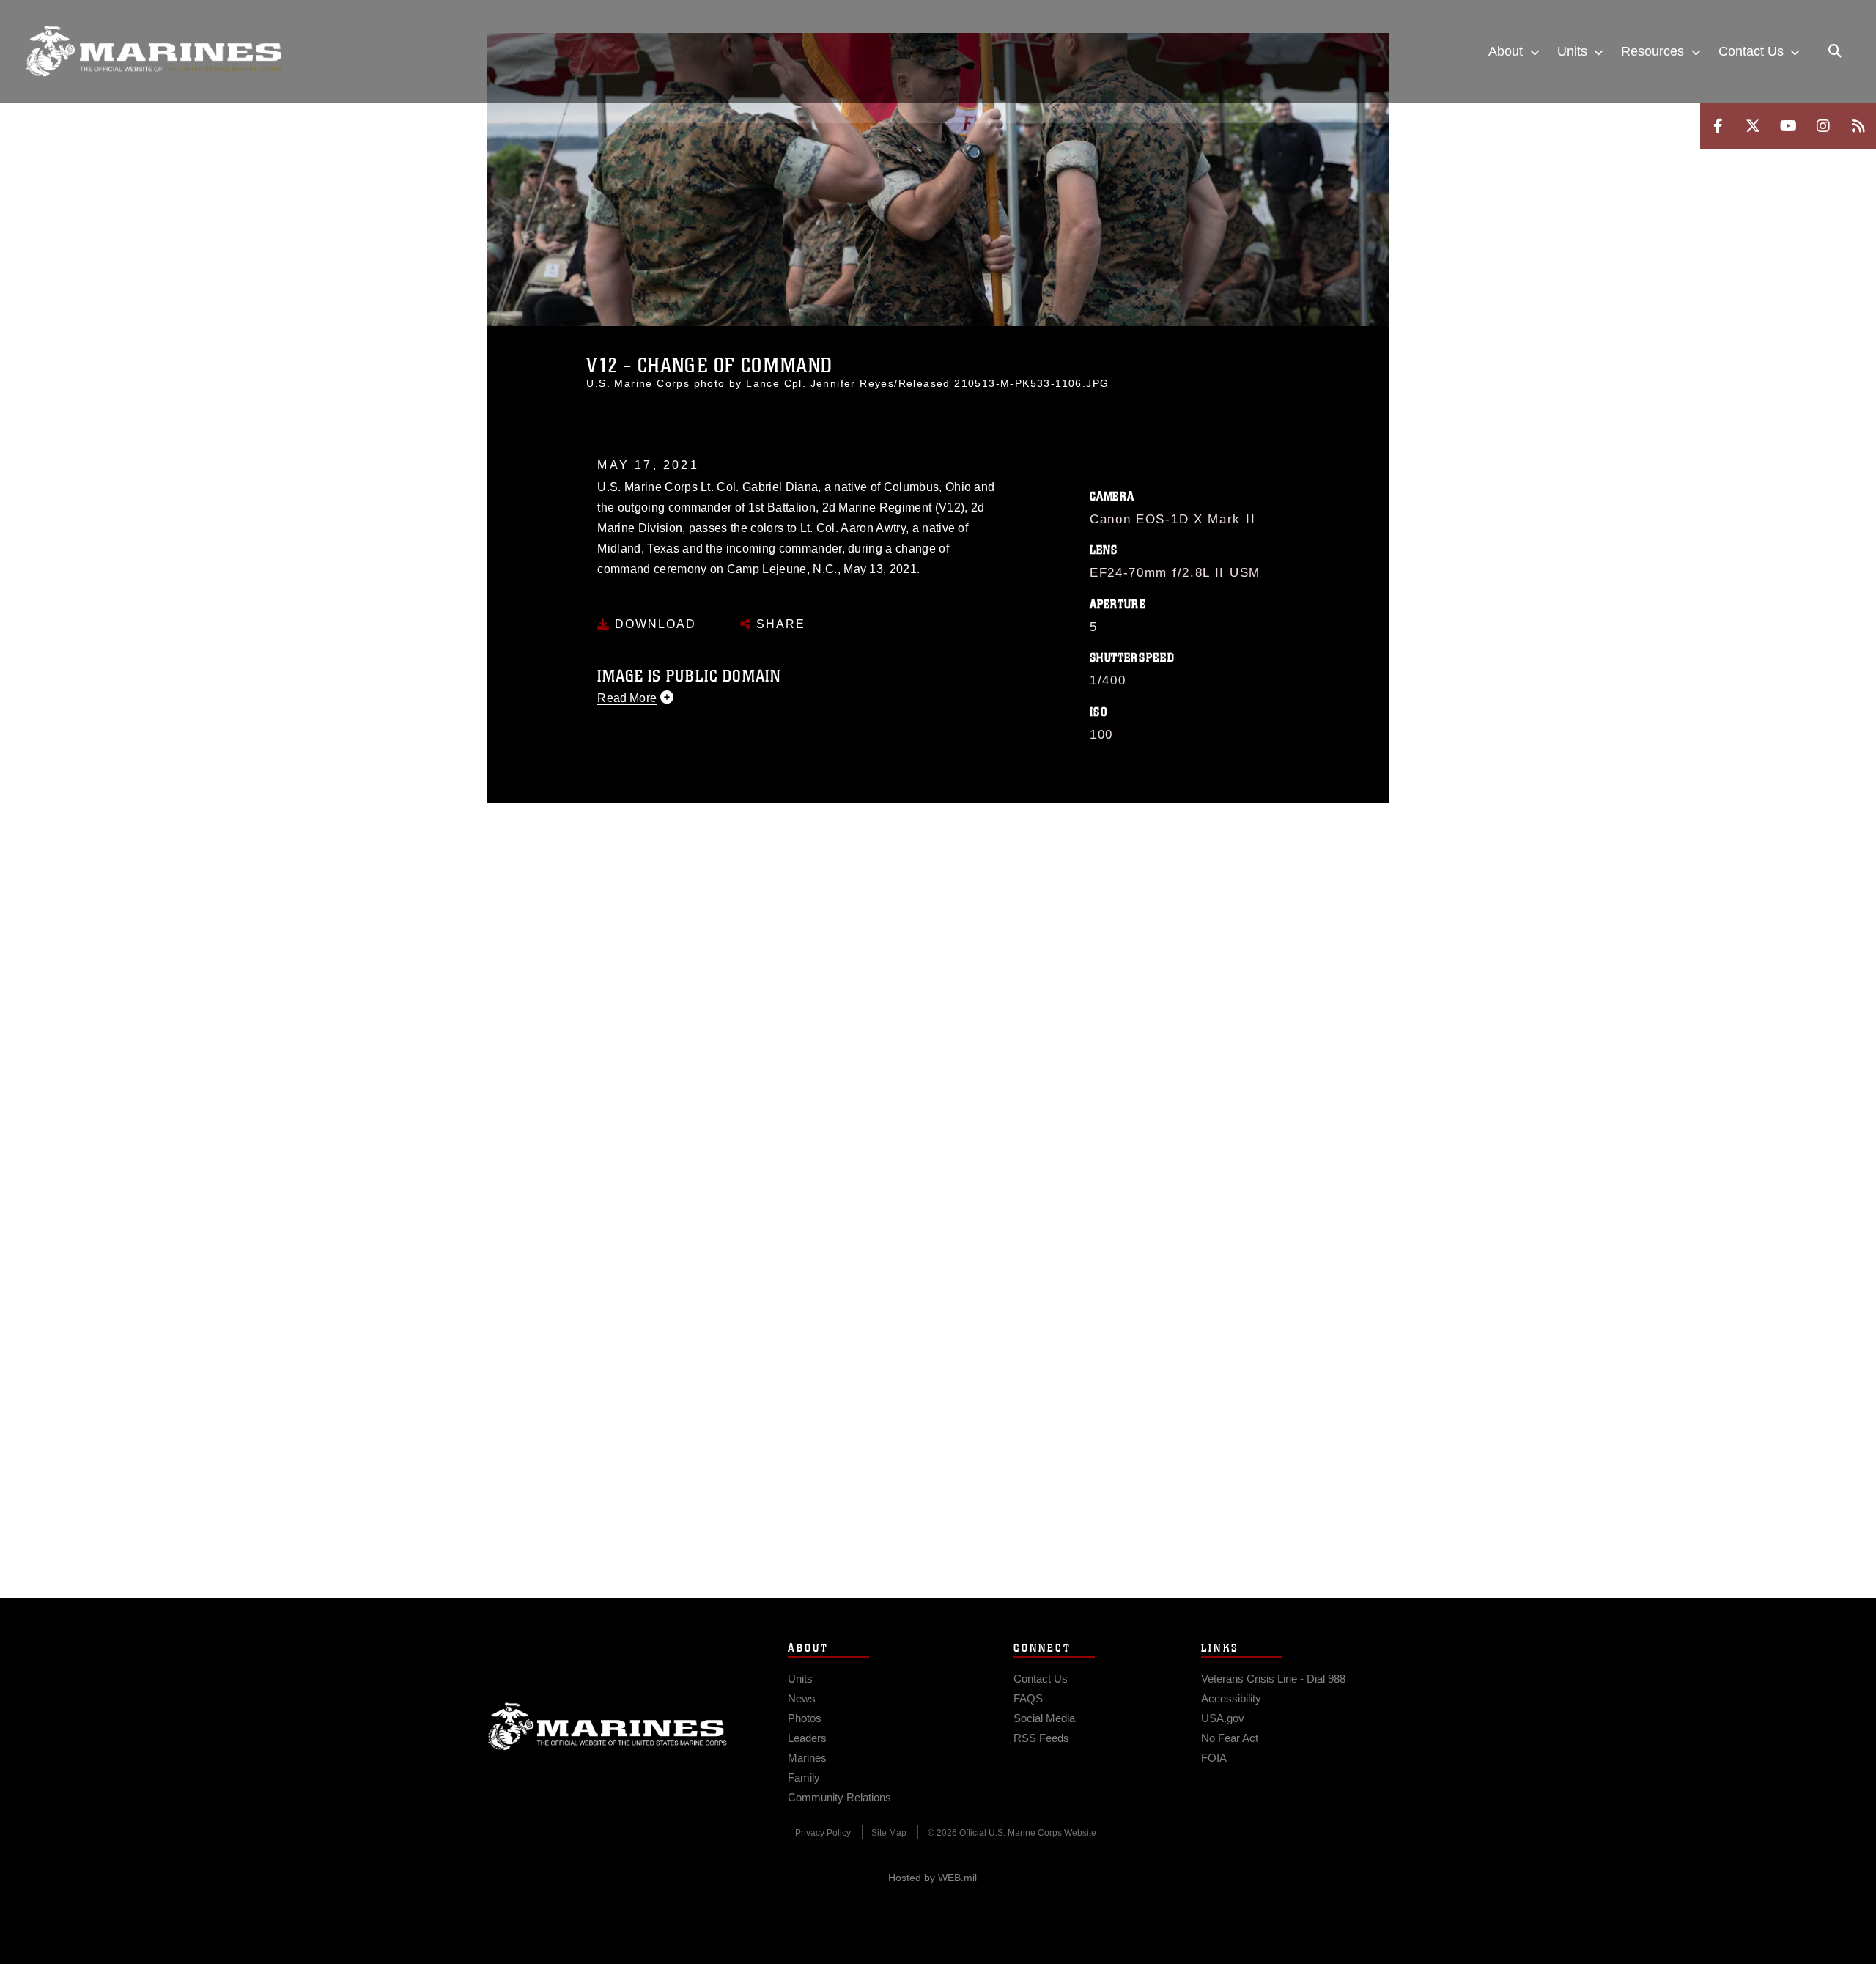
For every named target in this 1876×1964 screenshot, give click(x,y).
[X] (1753, 126)
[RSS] (1858, 126)
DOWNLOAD (653, 624)
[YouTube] (1788, 126)
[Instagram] (1823, 126)
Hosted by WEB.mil (933, 1878)
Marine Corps (608, 1727)
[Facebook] (1718, 126)
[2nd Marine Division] (154, 51)
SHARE (779, 624)
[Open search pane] (1835, 51)
